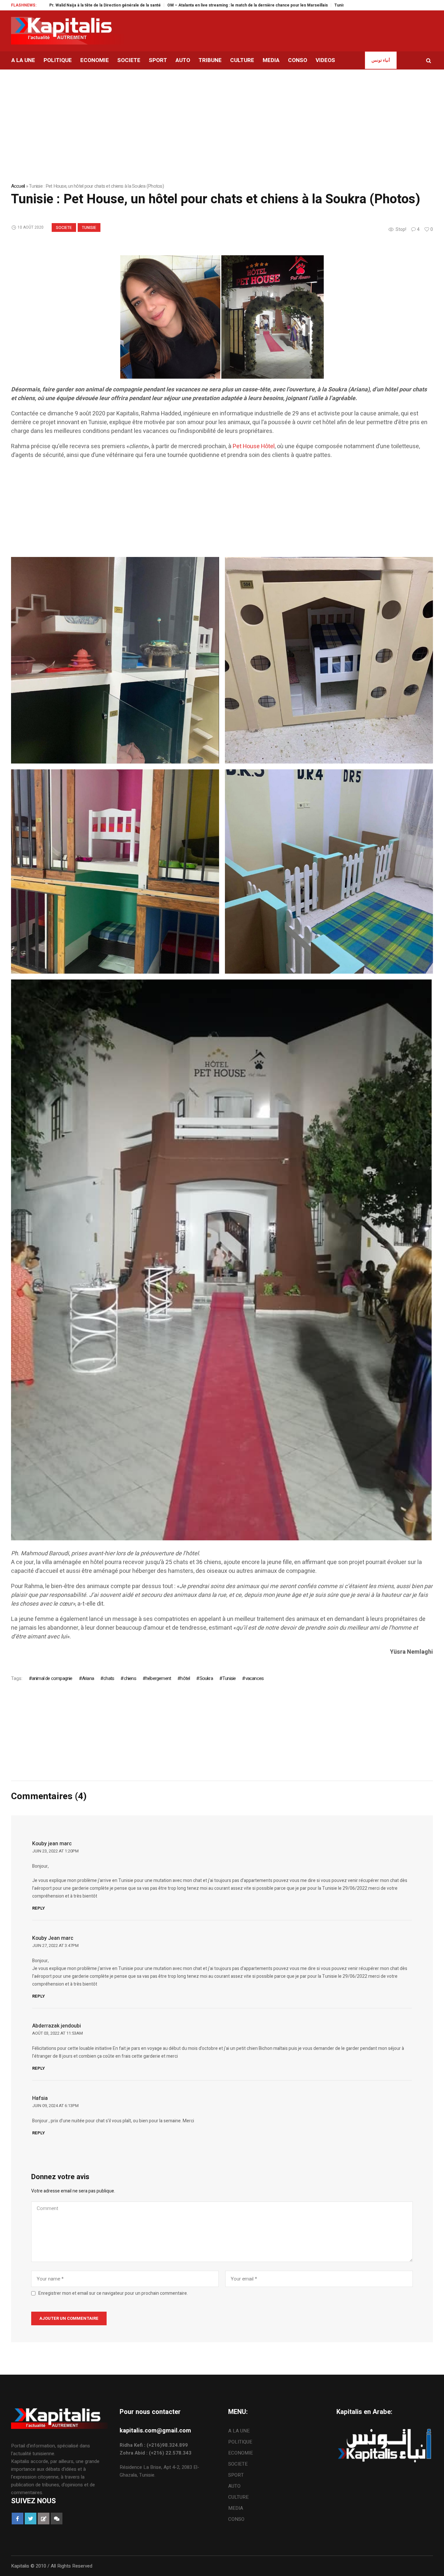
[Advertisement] (206, 511)
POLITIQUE (240, 2442)
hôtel (185, 1678)
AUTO (234, 2486)
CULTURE (238, 2497)
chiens (130, 1678)
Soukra (206, 1678)
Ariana (88, 1678)
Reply (39, 1908)
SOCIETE (64, 228)
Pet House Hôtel (254, 446)
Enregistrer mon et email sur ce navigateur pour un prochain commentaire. (113, 2293)
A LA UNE (239, 2431)
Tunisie (89, 228)
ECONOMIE (241, 2453)
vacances (255, 1678)
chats (109, 1678)
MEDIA (236, 2508)
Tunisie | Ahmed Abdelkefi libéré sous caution (285, 5)
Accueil (18, 186)
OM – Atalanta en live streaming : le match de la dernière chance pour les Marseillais (155, 5)
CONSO (236, 2519)
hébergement (158, 1678)
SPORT (236, 2475)
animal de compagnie (52, 1678)
